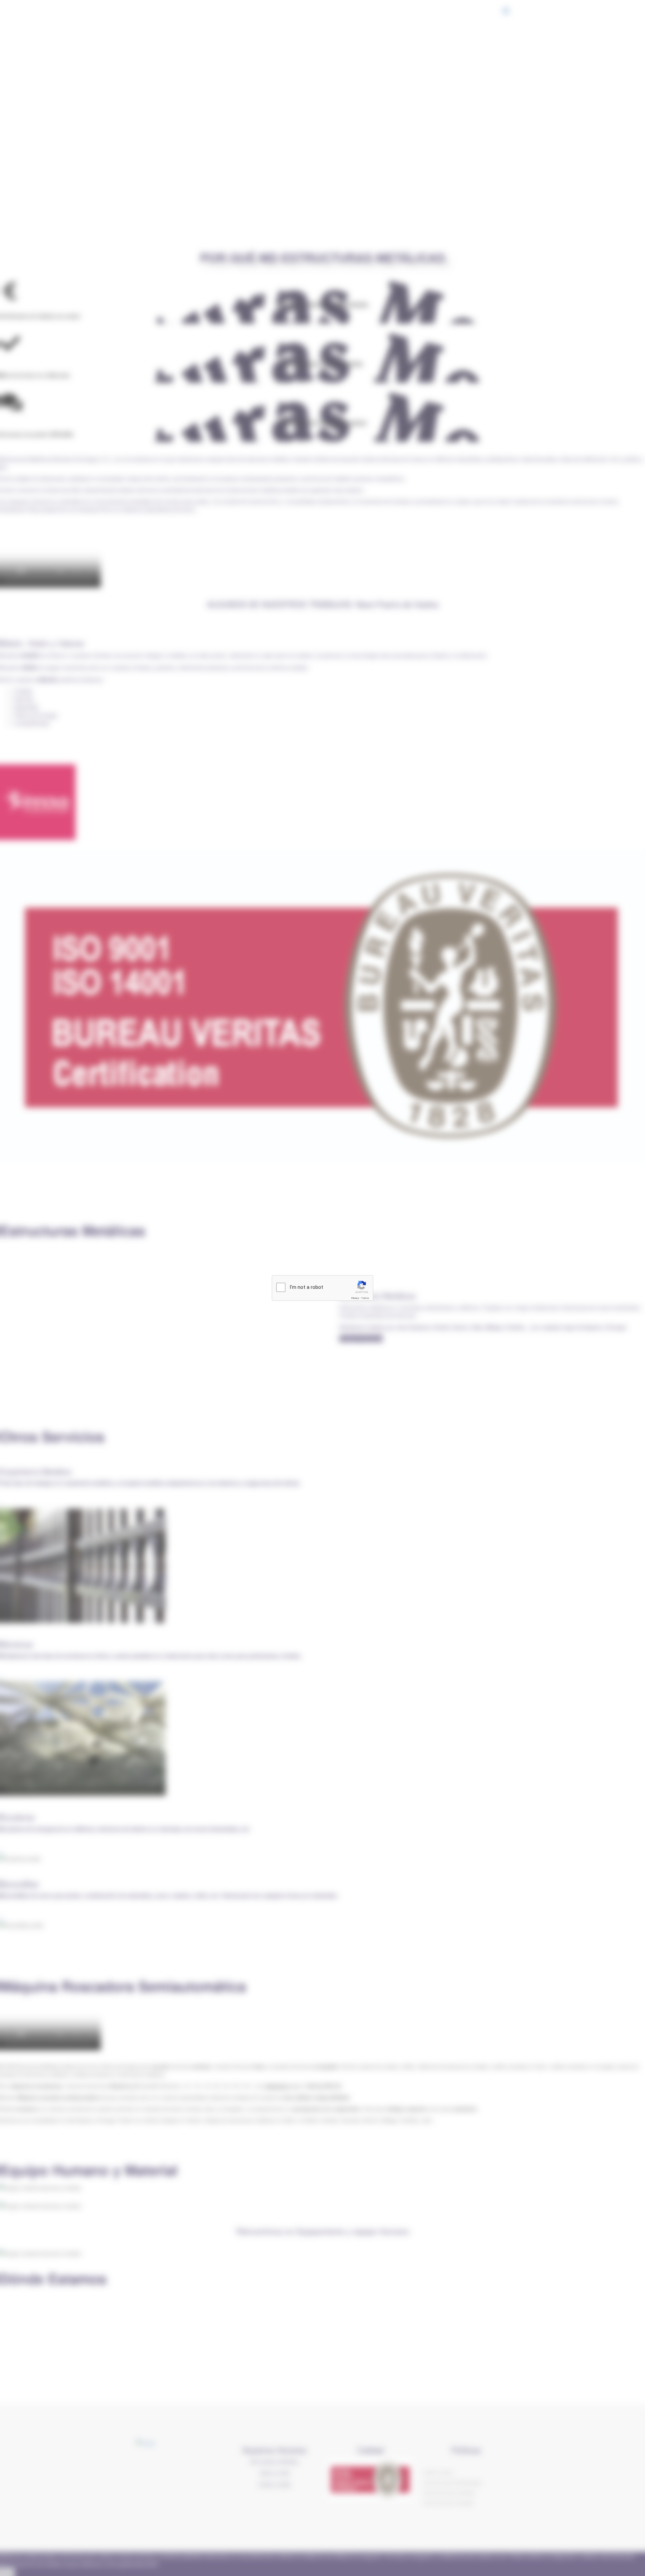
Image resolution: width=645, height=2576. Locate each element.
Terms (365, 1298)
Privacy (355, 1298)
